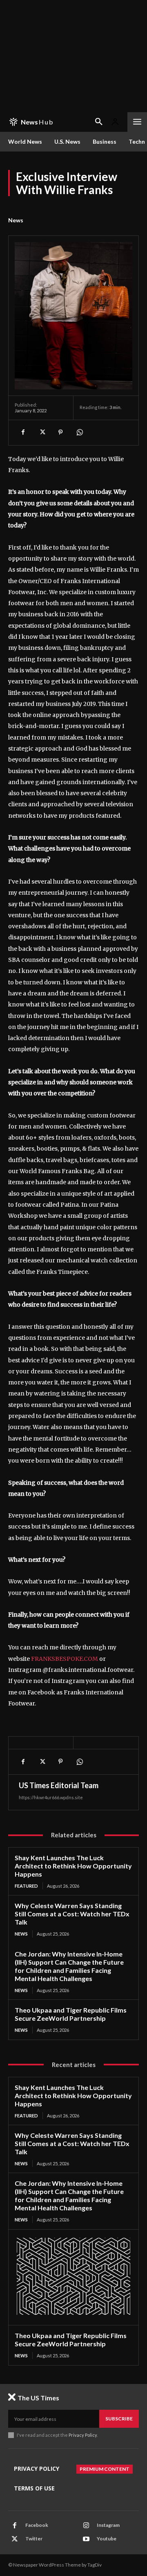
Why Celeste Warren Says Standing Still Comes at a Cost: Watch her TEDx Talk (72, 1914)
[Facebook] (23, 432)
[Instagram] (86, 2526)
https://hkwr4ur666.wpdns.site (51, 1797)
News (16, 220)
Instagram (108, 2525)
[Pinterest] (60, 432)
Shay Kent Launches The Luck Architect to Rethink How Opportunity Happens (73, 1866)
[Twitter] (42, 432)
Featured (26, 1886)
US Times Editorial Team (59, 1785)
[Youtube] (86, 2539)
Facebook (37, 2525)
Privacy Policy (83, 2435)
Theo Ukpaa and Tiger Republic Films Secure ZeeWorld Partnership (71, 2014)
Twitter (34, 2539)
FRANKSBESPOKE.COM (65, 1659)
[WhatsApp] (79, 432)
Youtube (107, 2539)
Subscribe (119, 2419)
